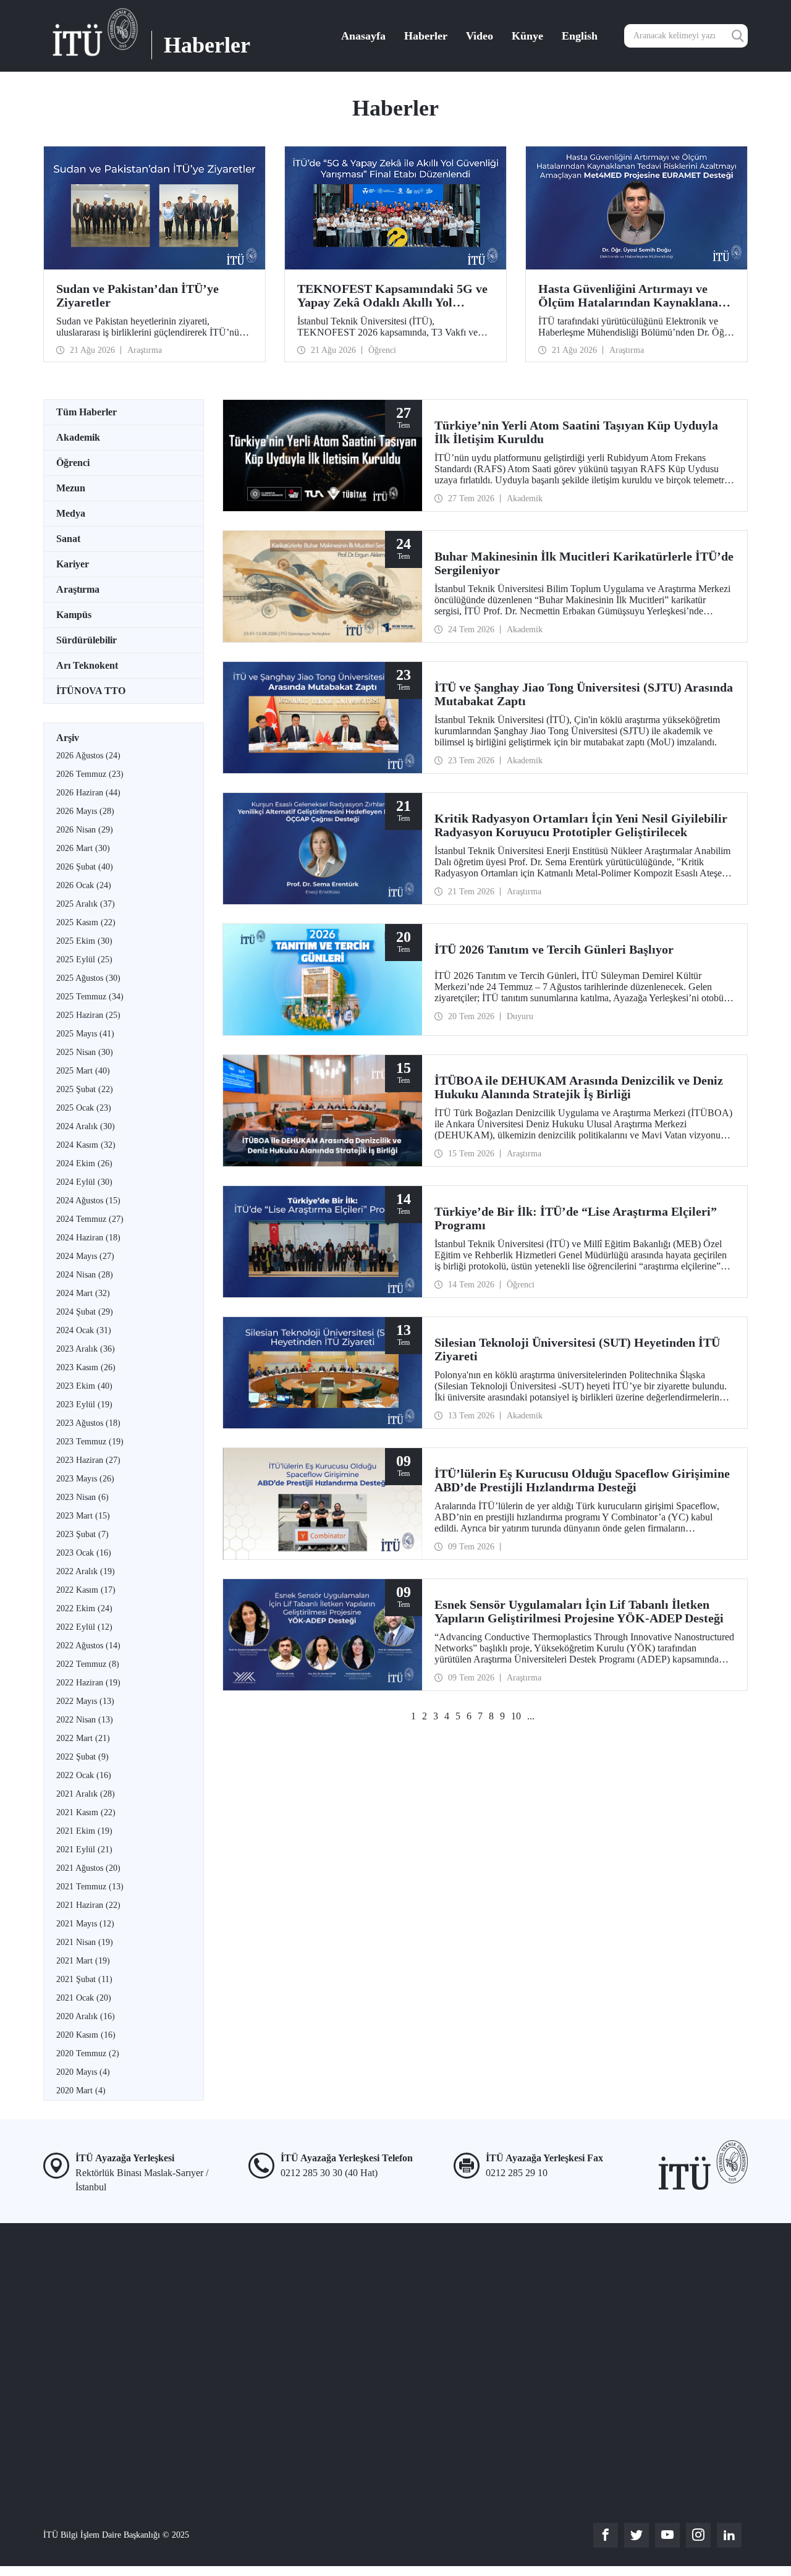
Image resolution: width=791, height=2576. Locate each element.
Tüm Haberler (87, 412)
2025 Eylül (84, 960)
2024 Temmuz (90, 1219)
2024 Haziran (88, 1238)
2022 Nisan (85, 1720)
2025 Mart (83, 1071)
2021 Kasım (86, 1812)
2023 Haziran (88, 1460)
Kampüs (74, 615)
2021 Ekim (84, 1831)
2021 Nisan (85, 1942)
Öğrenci (73, 463)
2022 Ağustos (88, 1646)
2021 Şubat (84, 1979)
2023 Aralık (86, 1349)
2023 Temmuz (90, 1442)
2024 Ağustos (88, 1201)
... (531, 1716)
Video (480, 36)
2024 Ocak (84, 1330)
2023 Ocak (84, 1553)
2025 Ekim (84, 941)
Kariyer (73, 564)
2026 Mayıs (85, 811)
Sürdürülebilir (87, 640)
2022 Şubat (82, 1757)
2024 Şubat (85, 1312)
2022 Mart (83, 1738)
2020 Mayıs (83, 2072)
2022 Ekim (84, 1608)
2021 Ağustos (88, 1868)
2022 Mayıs (85, 1701)
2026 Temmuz (90, 774)
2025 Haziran (88, 1015)
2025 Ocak (84, 1108)
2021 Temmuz (90, 1887)
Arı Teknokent (87, 665)
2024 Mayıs (85, 1256)
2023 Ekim (84, 1386)
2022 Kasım (86, 1590)
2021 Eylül (84, 1849)
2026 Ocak (84, 885)
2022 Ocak (84, 1775)
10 (516, 1716)
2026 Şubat (85, 867)
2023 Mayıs (85, 1479)
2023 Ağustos (88, 1423)
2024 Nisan (85, 1275)
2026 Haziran (88, 793)
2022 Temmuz (88, 1664)
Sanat (68, 539)
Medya (71, 513)
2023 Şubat (82, 1534)
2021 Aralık (86, 1794)
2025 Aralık (86, 904)
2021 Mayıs (85, 1924)
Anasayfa (363, 36)
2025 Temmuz (90, 997)
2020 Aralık (86, 2016)
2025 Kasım (86, 922)
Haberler (426, 36)
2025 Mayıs (85, 1034)
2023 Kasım (86, 1367)
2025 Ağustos (88, 978)
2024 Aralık (86, 1126)
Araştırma (78, 589)
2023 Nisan (82, 1497)
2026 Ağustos (88, 756)
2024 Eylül (84, 1182)
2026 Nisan (85, 830)
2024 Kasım (86, 1145)
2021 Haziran (88, 1905)
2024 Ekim (84, 1163)
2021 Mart (83, 1961)
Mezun (71, 488)
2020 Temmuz (88, 2053)
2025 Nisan (85, 1052)
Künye (527, 36)
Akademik (78, 437)
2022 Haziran (88, 1683)
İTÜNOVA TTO (91, 691)
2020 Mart (81, 2091)
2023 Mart (83, 1516)
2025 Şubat (85, 1089)
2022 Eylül (84, 1627)
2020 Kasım (86, 2035)
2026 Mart (83, 848)
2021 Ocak (84, 1998)
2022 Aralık (86, 1571)
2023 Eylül (84, 1405)
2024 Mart (83, 1293)
